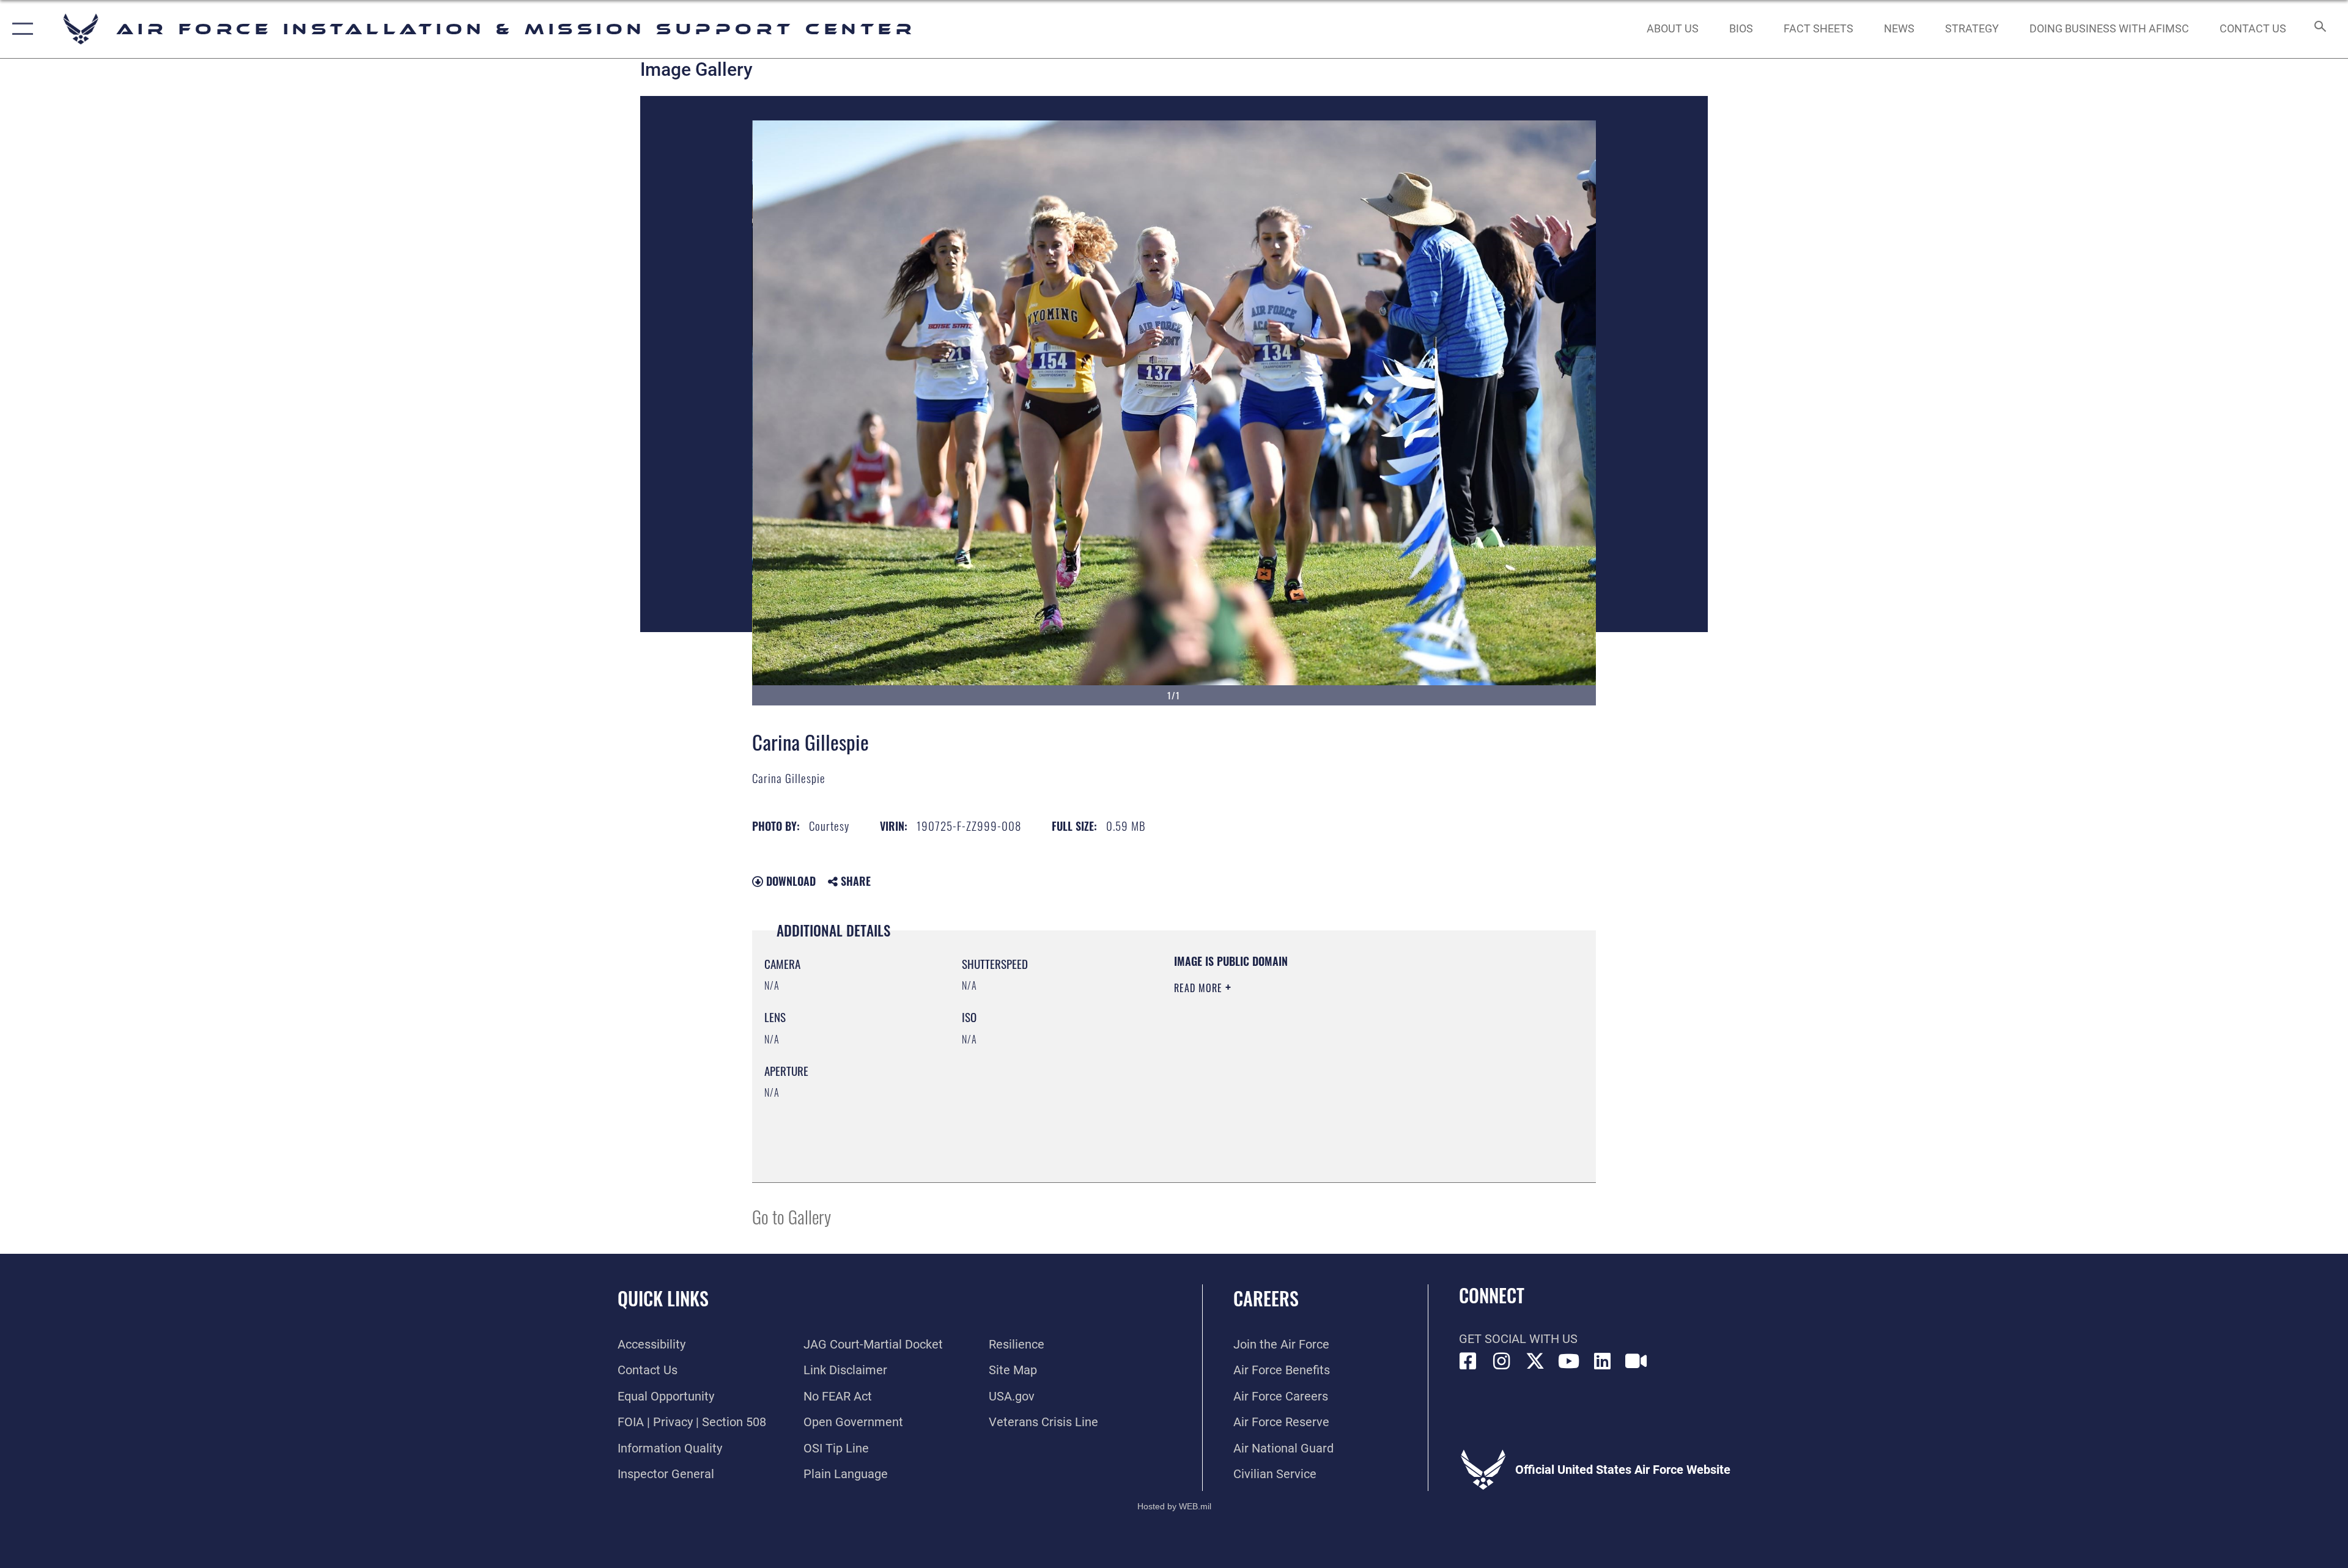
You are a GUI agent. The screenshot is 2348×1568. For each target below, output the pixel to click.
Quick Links (663, 1298)
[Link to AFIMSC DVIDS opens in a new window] (1636, 1361)
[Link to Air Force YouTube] (1569, 1361)
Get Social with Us (1518, 1339)
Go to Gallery (792, 1216)
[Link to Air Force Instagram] (1502, 1361)
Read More (1200, 988)
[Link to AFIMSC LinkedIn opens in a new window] (1603, 1361)
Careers (1266, 1298)
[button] (20, 29)
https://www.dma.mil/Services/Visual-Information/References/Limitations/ (1317, 1066)
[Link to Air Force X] (1535, 1361)
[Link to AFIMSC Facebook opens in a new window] (1468, 1361)
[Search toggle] (2319, 29)
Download (789, 881)
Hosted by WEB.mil (1174, 1506)
